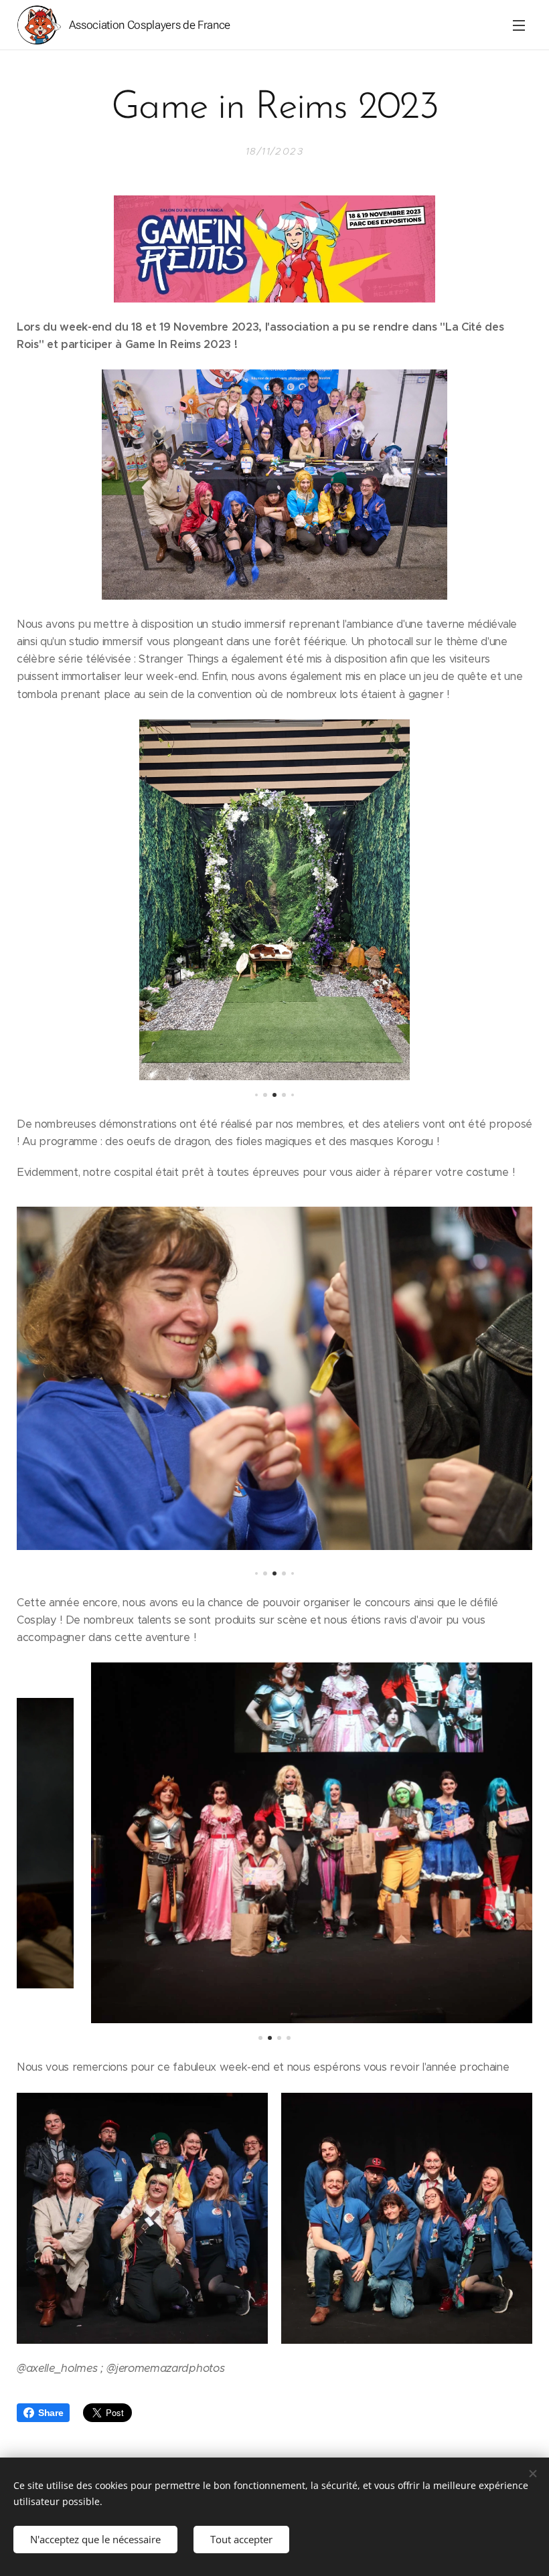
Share (51, 2413)
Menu (519, 25)
